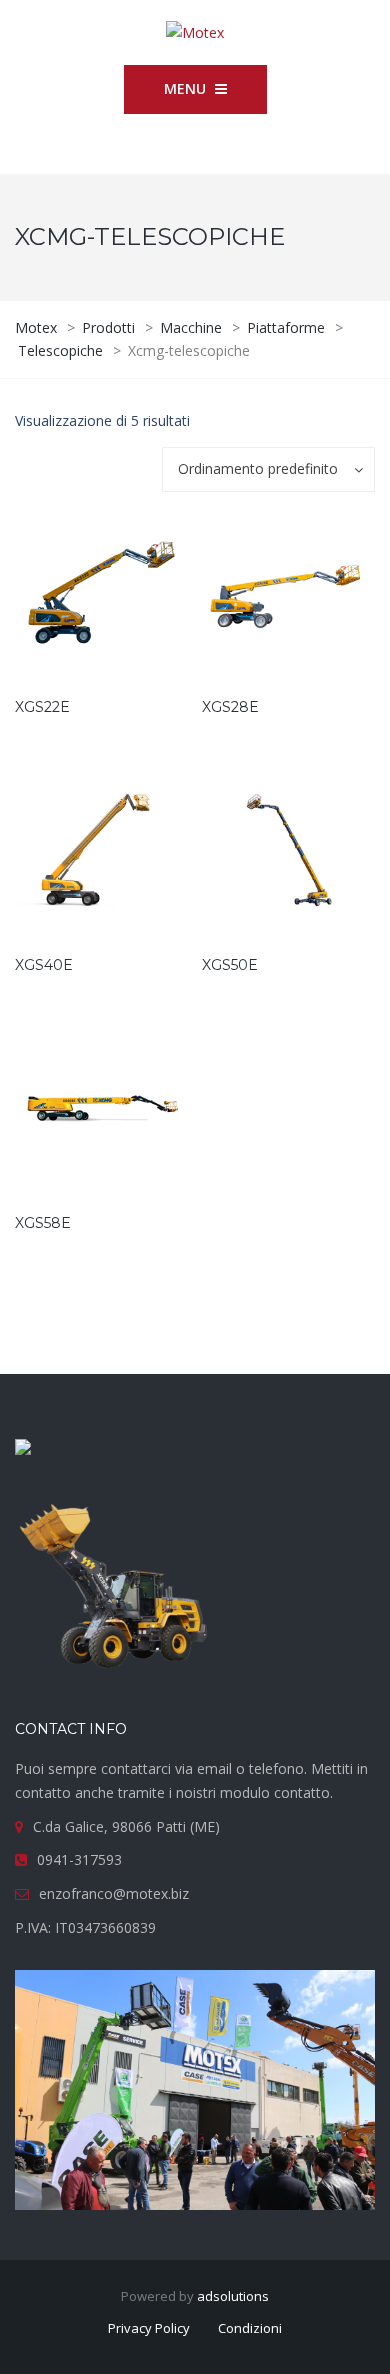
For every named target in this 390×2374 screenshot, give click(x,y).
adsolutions (233, 2296)
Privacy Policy (149, 2328)
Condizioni (250, 2328)
